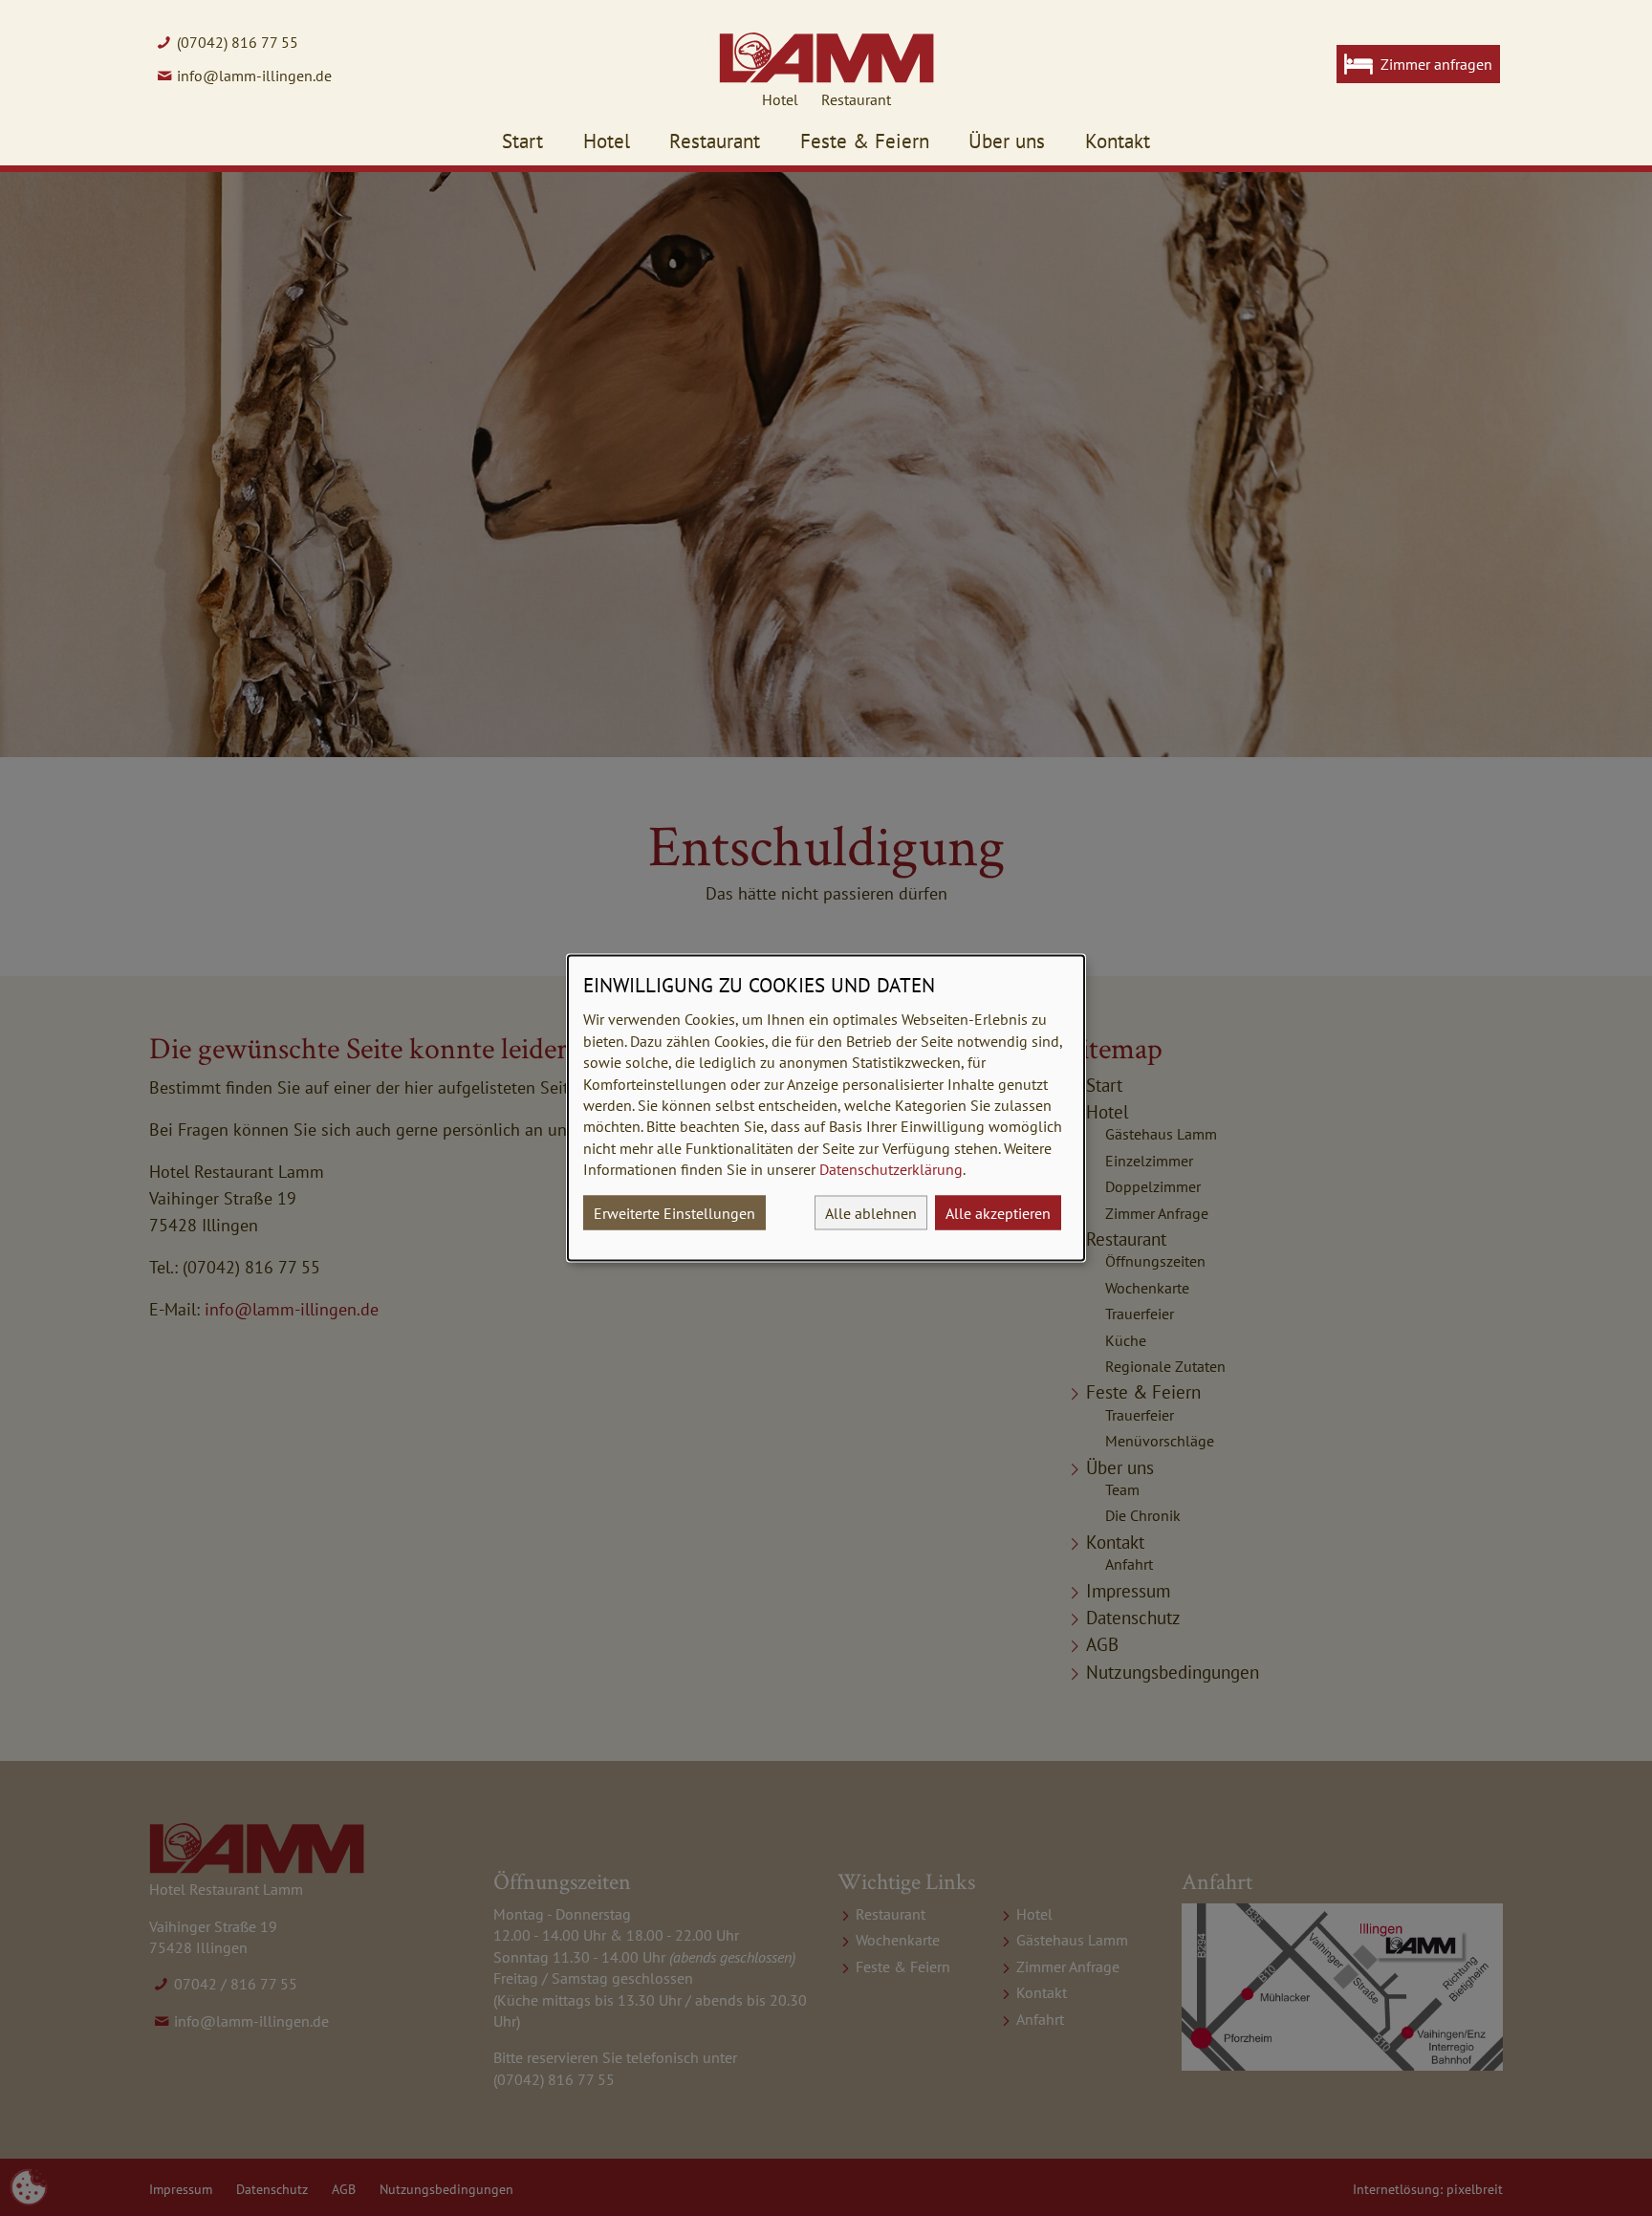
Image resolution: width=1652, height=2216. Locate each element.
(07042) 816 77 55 (238, 42)
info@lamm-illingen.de (254, 76)
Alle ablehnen (871, 1212)
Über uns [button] (1007, 141)
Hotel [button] (607, 141)
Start (522, 141)
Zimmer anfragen (1436, 64)
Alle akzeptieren (998, 1212)
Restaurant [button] (715, 141)
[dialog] (826, 1108)
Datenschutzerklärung (891, 1169)
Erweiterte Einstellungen (674, 1212)
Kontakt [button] (1118, 141)
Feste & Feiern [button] (865, 141)
